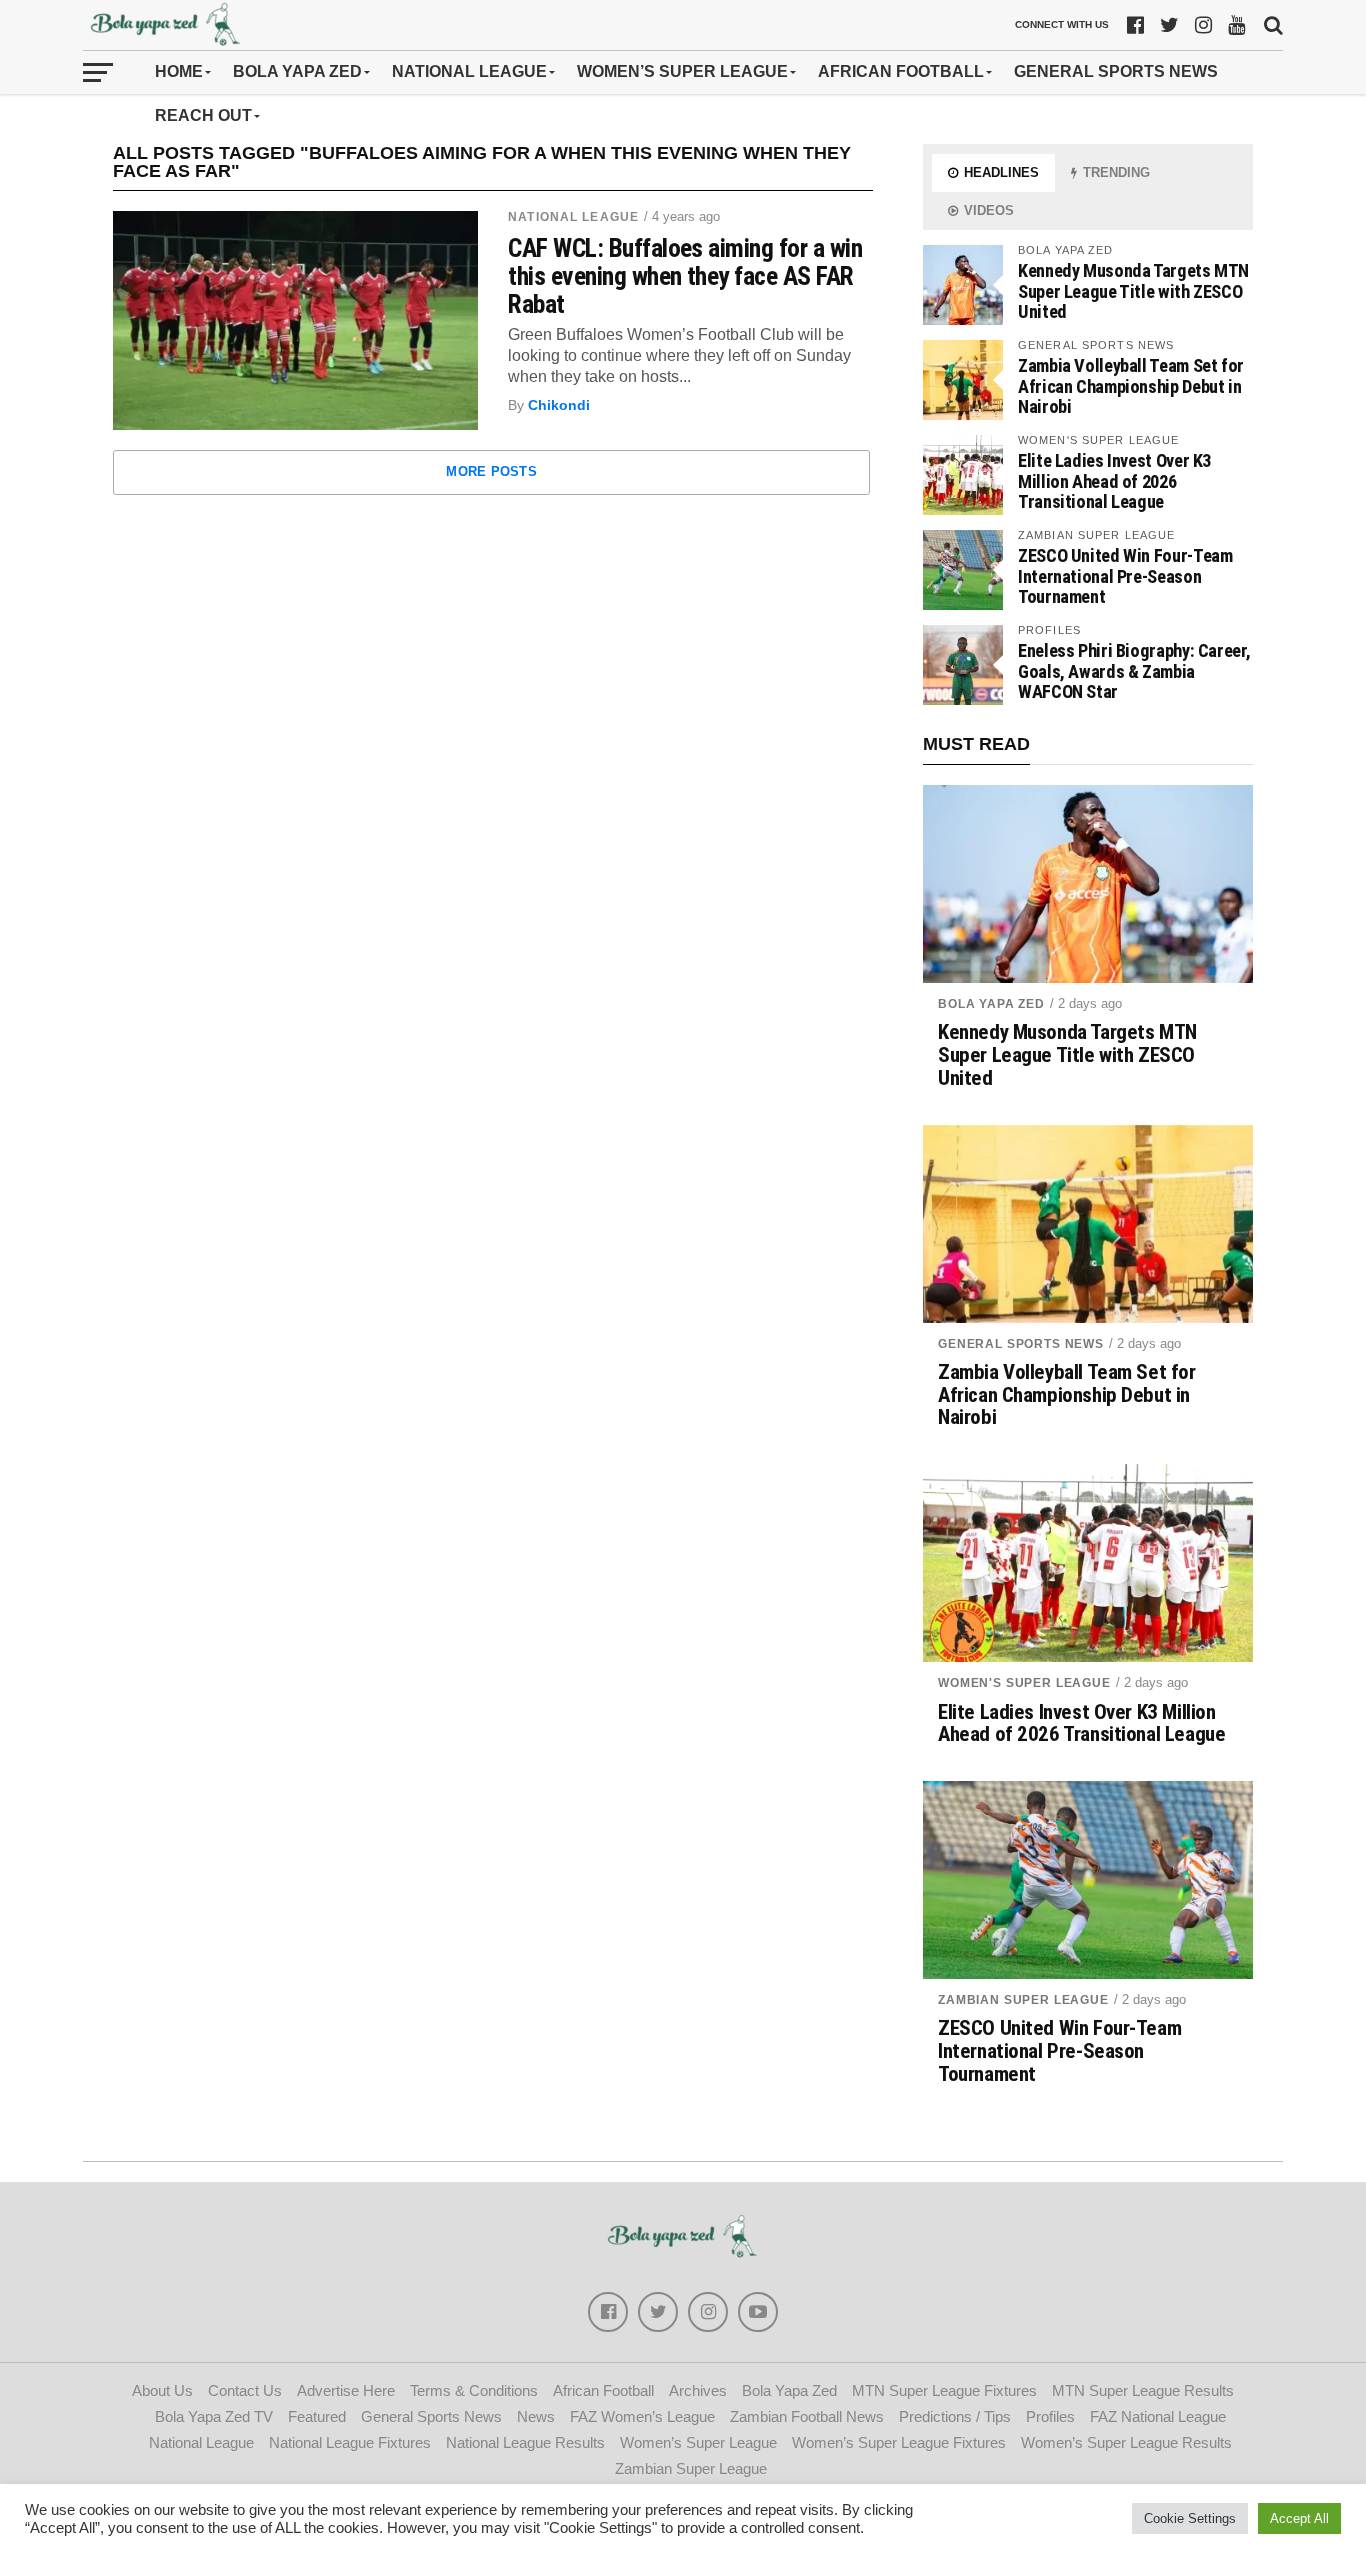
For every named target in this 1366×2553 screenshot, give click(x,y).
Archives (698, 2390)
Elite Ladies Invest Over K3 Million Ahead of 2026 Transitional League (1114, 480)
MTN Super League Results (1143, 2390)
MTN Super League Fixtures (944, 2390)
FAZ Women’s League (642, 2416)
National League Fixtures (350, 2442)
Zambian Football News (807, 2416)
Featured (317, 2416)
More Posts (491, 471)
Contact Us (245, 2390)
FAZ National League (1158, 2416)
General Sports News (1116, 71)
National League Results (525, 2442)
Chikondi (559, 405)
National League (469, 71)
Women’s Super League (682, 71)
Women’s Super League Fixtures (899, 2442)
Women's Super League (1024, 1683)
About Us (162, 2390)
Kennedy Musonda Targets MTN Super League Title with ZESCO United (1133, 290)
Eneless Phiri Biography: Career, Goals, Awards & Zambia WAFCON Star (1134, 670)
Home (179, 71)
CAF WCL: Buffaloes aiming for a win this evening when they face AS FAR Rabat (685, 276)
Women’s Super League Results (1126, 2442)
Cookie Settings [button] (1190, 2518)
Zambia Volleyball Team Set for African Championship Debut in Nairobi (1131, 385)
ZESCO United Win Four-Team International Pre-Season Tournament (1125, 575)
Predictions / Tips (955, 2416)
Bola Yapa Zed (297, 71)
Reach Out (203, 115)
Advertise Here (346, 2390)
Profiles (1050, 2416)
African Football (901, 71)
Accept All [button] (1299, 2518)
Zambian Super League (1023, 2000)
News (536, 2416)
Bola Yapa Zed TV (214, 2416)
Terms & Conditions (474, 2390)
